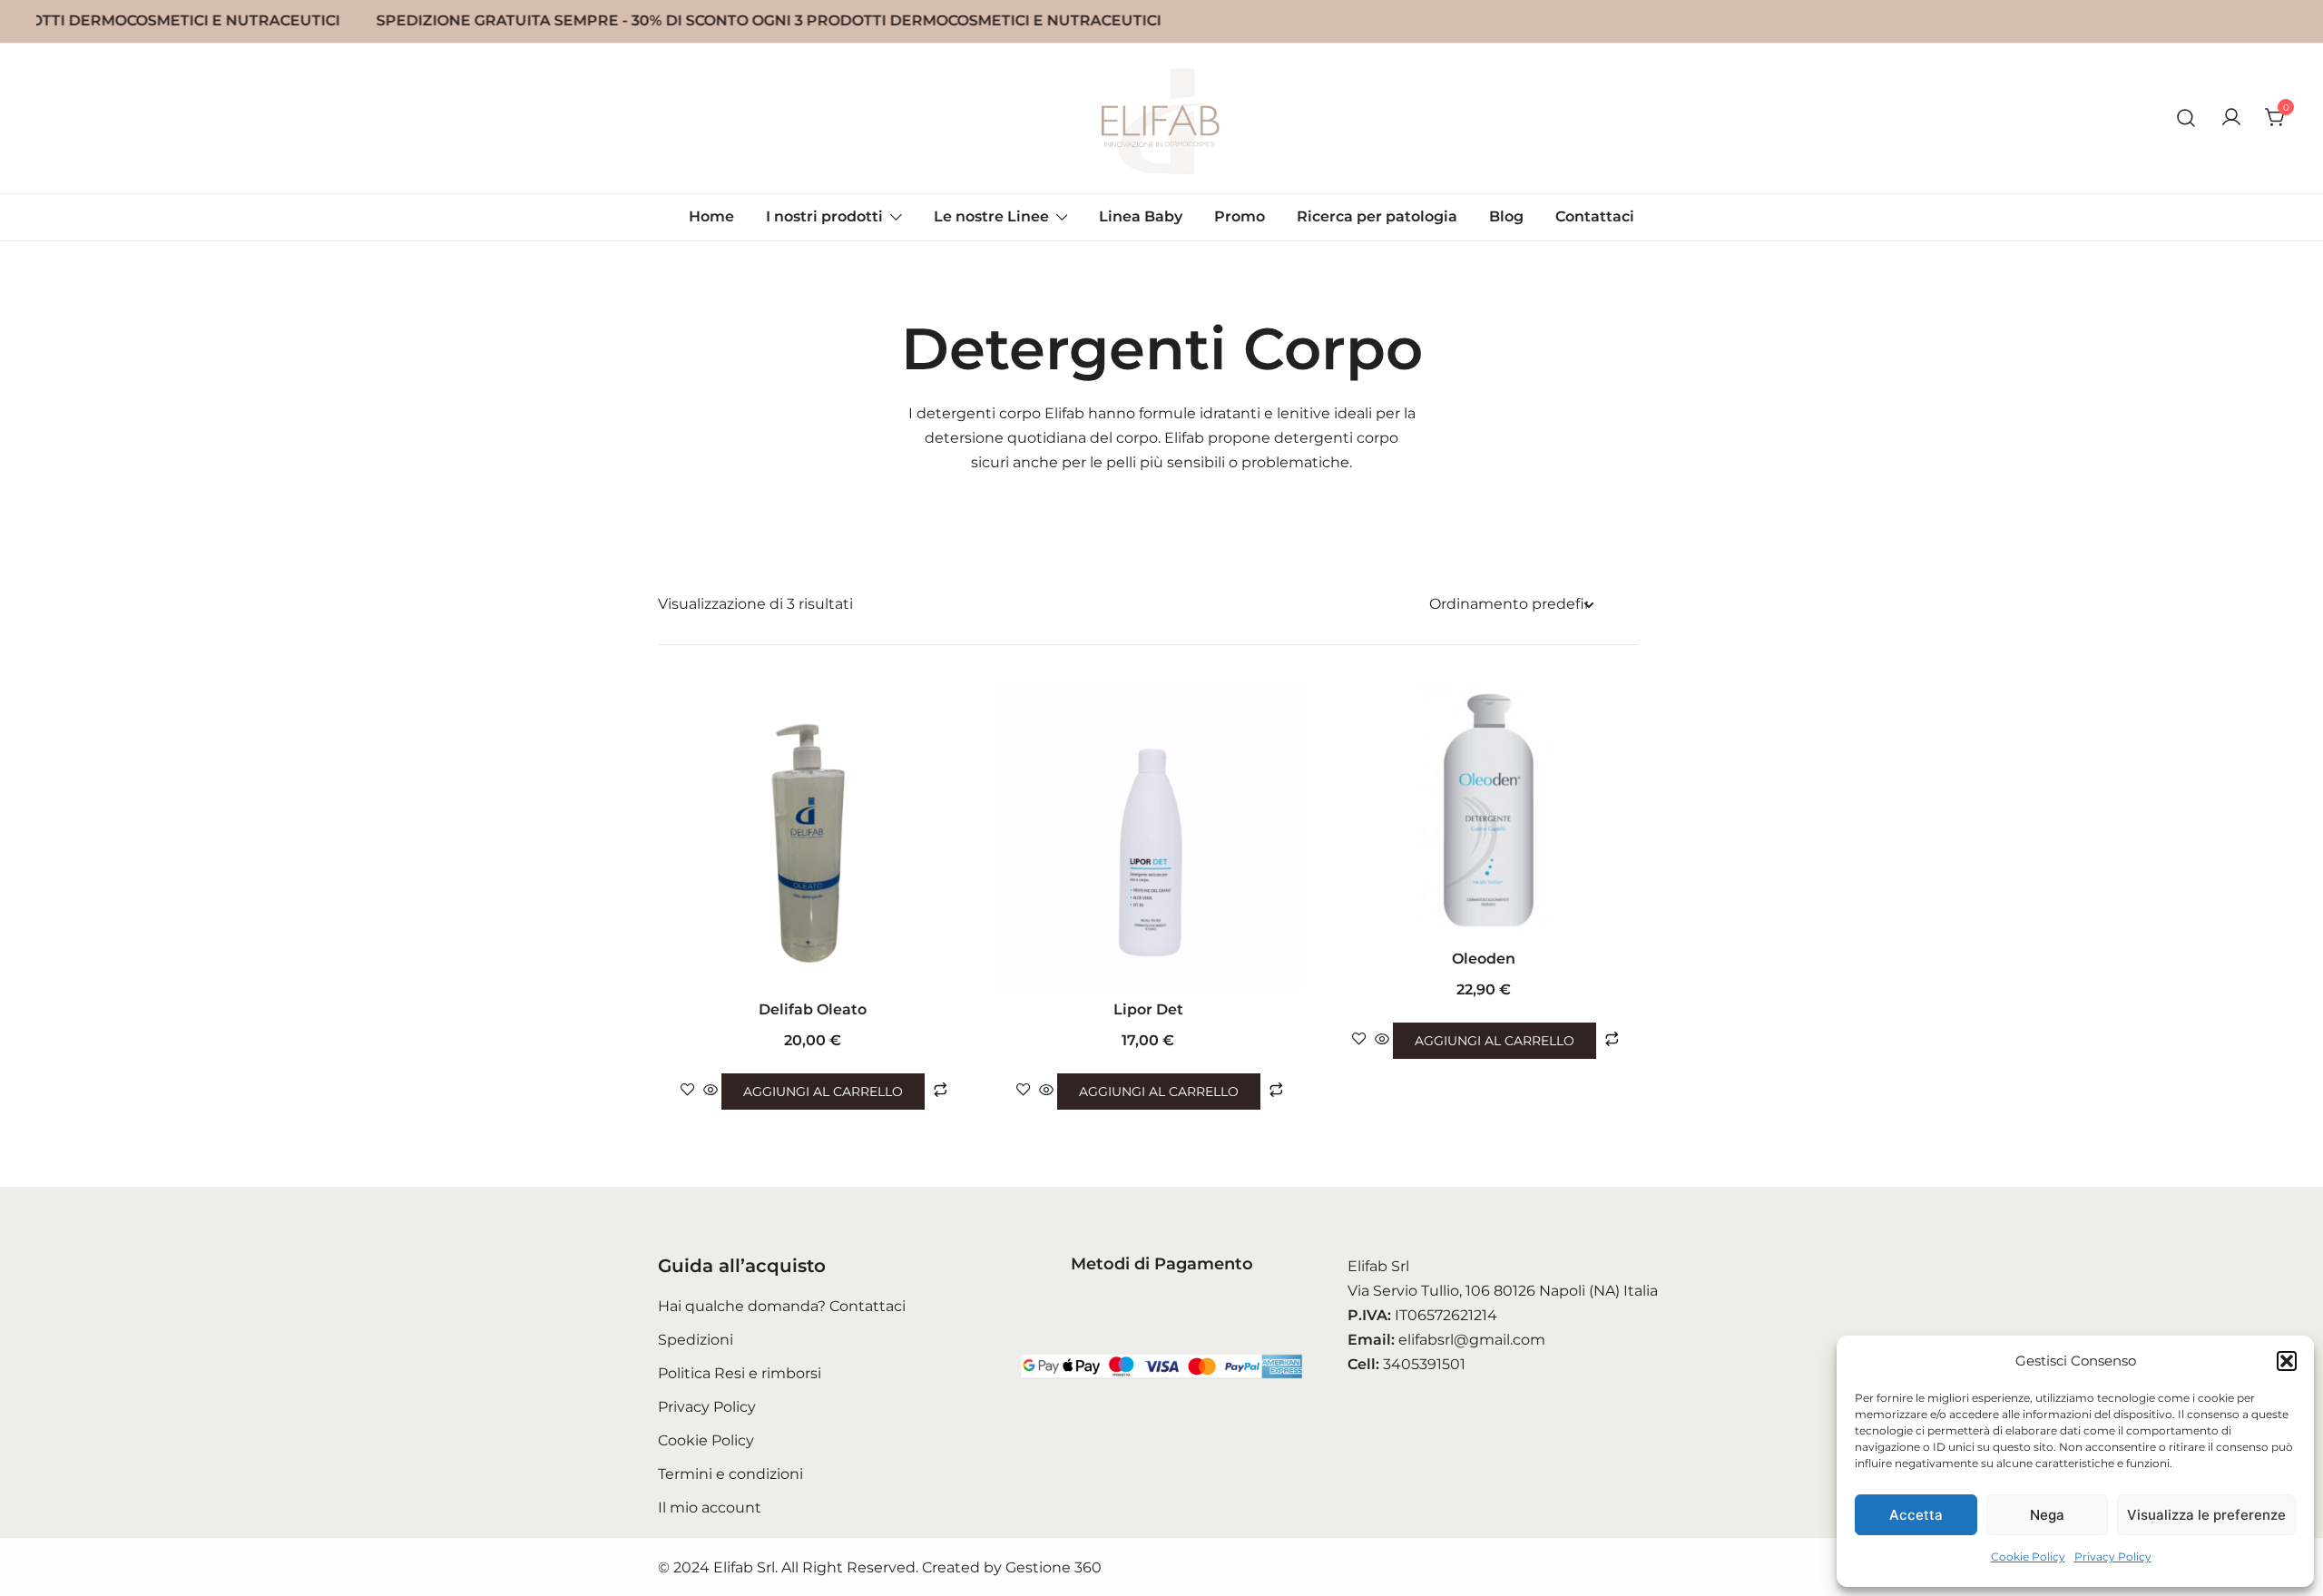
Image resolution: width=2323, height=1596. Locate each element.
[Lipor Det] (1148, 836)
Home (711, 216)
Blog (1506, 216)
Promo (1240, 216)
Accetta (1916, 1515)
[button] (2287, 1361)
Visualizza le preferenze (2206, 1515)
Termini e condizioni (730, 1474)
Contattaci (1595, 216)
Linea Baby (1141, 216)
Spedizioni (696, 1340)
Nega (2047, 1515)
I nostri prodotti (824, 216)
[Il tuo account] (2231, 118)
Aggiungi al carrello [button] (823, 1092)
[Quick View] (711, 1091)
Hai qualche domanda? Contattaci (782, 1306)
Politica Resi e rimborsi (740, 1373)
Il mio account (710, 1508)
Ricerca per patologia (1377, 216)
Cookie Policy (2028, 1557)
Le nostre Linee (991, 216)
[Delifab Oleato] (812, 836)
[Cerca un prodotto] (2186, 118)
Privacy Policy (2113, 1557)
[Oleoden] (1484, 810)
